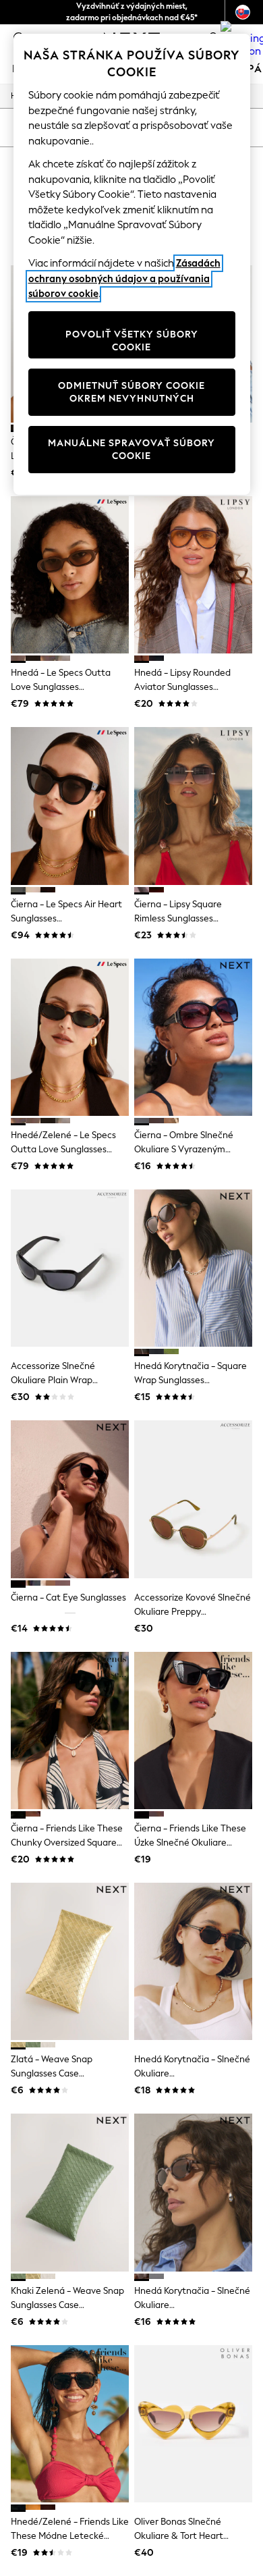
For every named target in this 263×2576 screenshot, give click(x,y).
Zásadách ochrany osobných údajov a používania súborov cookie (124, 278)
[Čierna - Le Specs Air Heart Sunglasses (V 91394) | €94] (70, 806)
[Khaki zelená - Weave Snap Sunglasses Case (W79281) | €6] (70, 2192)
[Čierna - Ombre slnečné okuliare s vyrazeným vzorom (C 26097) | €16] (193, 1037)
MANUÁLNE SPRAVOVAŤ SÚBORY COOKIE (131, 450)
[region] (132, 264)
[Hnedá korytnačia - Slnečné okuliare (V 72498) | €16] (193, 2192)
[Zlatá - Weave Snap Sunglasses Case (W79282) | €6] (70, 1961)
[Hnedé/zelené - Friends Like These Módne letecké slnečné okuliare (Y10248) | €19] (70, 2424)
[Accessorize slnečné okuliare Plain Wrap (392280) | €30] (70, 1268)
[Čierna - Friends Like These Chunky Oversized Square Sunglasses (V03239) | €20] (70, 1730)
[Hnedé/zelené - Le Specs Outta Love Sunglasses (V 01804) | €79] (70, 1037)
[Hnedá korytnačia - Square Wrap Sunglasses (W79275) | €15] (193, 1268)
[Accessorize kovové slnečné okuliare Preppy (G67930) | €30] (193, 1499)
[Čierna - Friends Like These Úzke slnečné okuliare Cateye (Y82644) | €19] (193, 1730)
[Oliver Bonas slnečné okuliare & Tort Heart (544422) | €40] (193, 2424)
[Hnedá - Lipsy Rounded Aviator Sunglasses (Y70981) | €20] (193, 575)
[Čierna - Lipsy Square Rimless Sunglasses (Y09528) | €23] (193, 806)
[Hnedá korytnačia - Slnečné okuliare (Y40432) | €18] (193, 1961)
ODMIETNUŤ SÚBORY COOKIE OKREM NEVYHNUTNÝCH (131, 393)
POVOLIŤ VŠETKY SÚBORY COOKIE (132, 341)
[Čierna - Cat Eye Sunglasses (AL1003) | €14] (70, 1499)
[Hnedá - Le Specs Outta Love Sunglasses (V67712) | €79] (70, 575)
